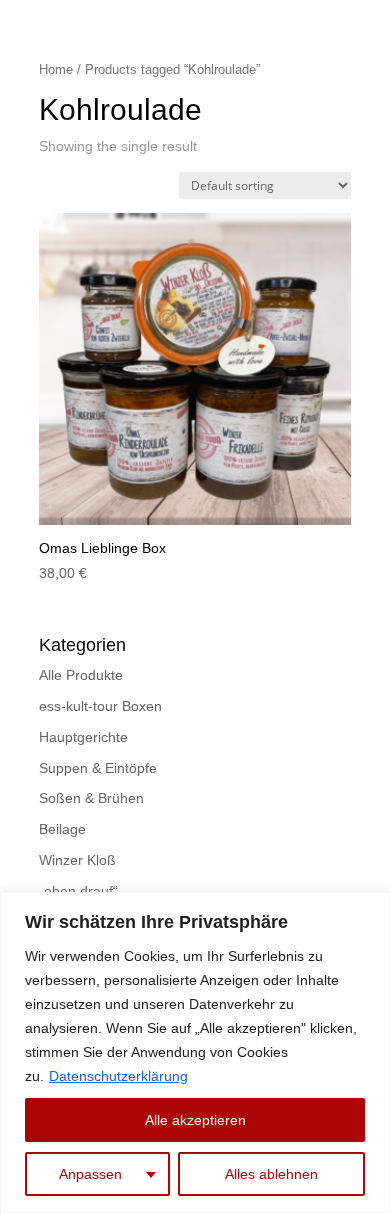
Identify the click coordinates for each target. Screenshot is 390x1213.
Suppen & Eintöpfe (98, 768)
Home (56, 69)
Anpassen (90, 1174)
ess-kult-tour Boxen (100, 706)
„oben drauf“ (78, 891)
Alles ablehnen (271, 1174)
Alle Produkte (81, 675)
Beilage (62, 829)
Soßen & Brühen (91, 798)
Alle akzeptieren (195, 1120)
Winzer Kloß (77, 860)
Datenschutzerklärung (118, 1076)
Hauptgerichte (83, 737)
